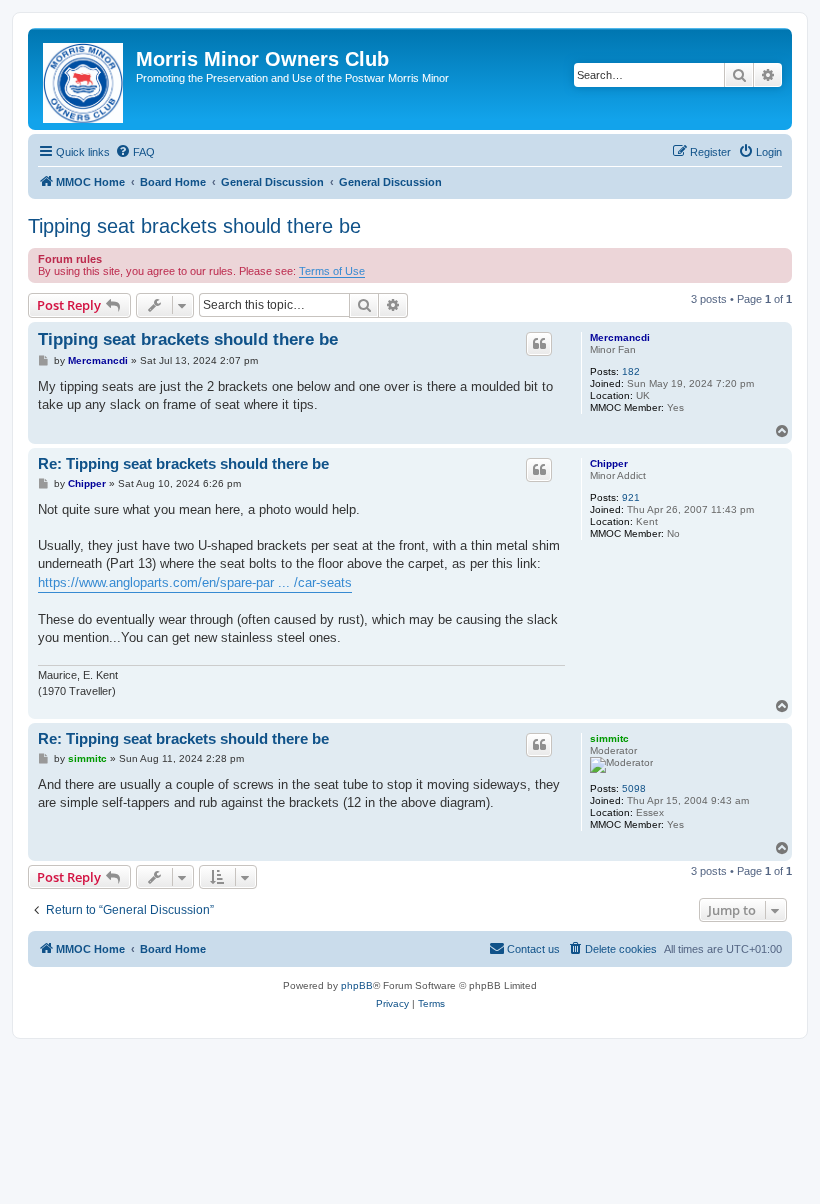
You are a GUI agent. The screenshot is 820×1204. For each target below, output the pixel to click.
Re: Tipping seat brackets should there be (183, 463)
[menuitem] (135, 152)
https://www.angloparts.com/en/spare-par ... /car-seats (195, 582)
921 (631, 497)
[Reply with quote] (539, 344)
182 (631, 371)
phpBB (357, 985)
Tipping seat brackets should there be (194, 226)
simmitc (609, 738)
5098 (634, 788)
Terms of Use (332, 271)
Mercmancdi (620, 337)
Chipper (609, 463)
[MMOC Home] (84, 79)
